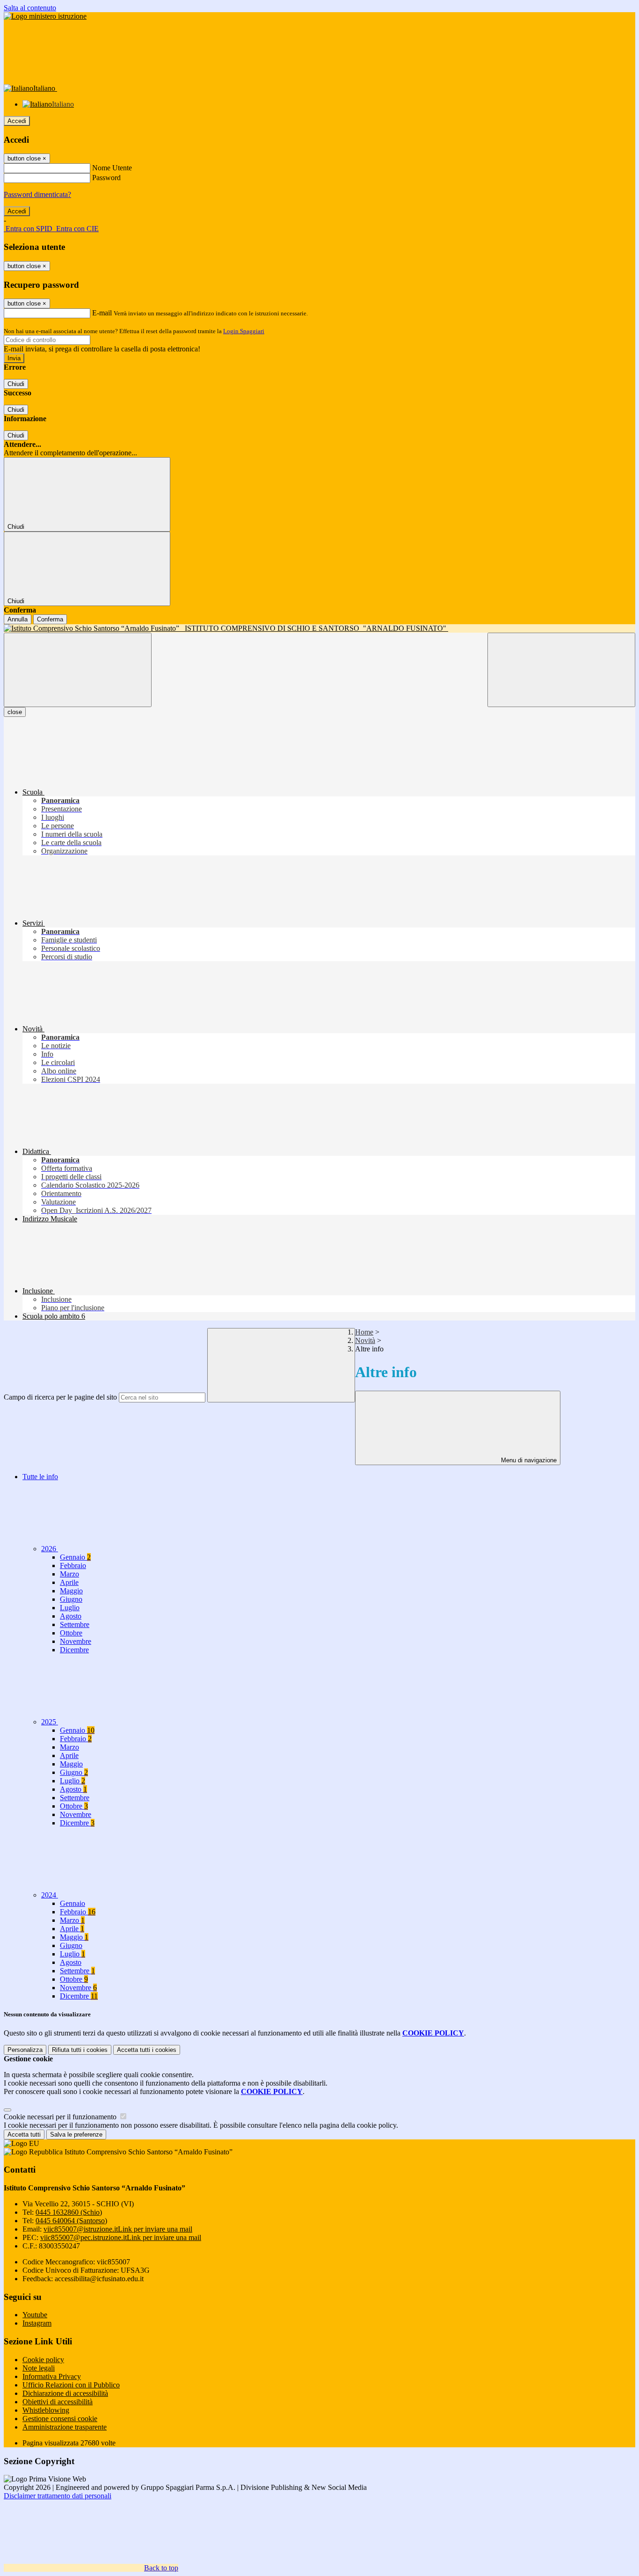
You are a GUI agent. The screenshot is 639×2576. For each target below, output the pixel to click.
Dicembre (74, 1650)
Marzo (69, 1574)
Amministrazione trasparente (65, 2427)
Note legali (39, 2368)
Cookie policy (43, 2360)
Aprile (69, 1582)
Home (364, 1332)
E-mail (102, 313)
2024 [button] (50, 1895)
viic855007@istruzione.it (118, 2229)
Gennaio (75, 1557)
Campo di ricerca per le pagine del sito (60, 1397)
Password (106, 178)
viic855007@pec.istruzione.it (121, 2237)
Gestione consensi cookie (60, 2419)
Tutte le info (40, 1477)
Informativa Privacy (52, 2376)
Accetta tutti (147, 2050)
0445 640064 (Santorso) (71, 2221)
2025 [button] (50, 1722)
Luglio (70, 1608)
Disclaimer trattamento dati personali (58, 2496)
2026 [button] (50, 1549)
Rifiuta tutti (80, 2050)
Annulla (18, 619)
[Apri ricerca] (561, 670)
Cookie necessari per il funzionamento (61, 2117)
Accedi (17, 121)
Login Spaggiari (244, 331)
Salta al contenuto (30, 8)
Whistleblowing (46, 2410)
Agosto (71, 1616)
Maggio (71, 1591)
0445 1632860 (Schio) (69, 2212)
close (15, 712)
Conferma (50, 619)
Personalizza (25, 2050)
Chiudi (16, 384)
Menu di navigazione (528, 1460)
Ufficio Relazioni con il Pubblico (71, 2385)
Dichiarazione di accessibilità (65, 2393)
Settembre (75, 1624)
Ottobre (71, 1633)
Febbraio (73, 1565)
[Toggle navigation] (78, 670)
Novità (365, 1340)
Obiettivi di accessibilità (58, 2402)
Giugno (71, 1599)
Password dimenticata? (37, 194)
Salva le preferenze (76, 2135)
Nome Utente (112, 168)
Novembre (76, 1641)
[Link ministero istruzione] (45, 16)
